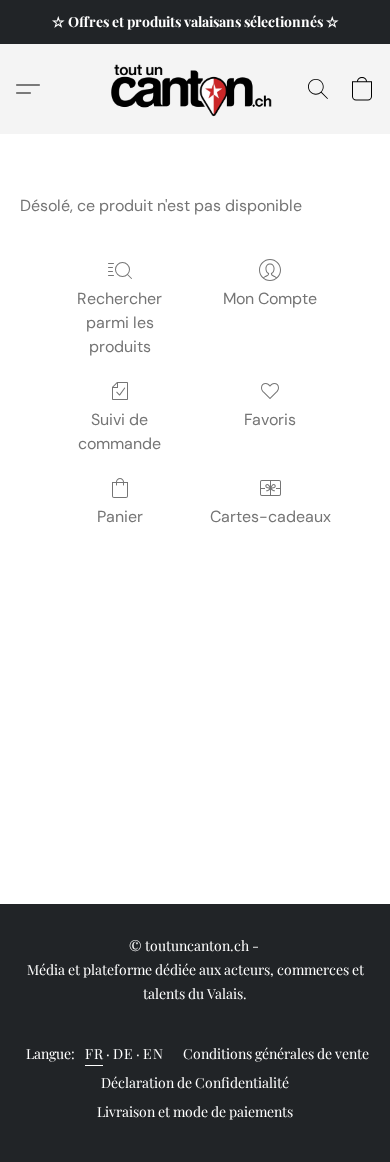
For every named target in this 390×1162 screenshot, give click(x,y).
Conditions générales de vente (276, 1053)
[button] (195, 89)
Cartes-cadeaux (270, 516)
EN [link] (153, 1053)
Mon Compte (270, 298)
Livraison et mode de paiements (195, 1111)
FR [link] (94, 1053)
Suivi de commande (119, 431)
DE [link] (123, 1053)
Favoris (270, 419)
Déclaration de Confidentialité (195, 1082)
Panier (120, 516)
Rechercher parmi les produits (119, 322)
